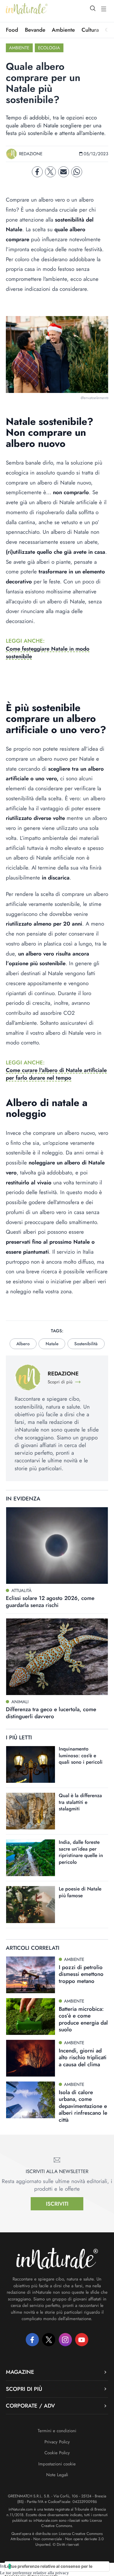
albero (23, 1344)
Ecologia (49, 48)
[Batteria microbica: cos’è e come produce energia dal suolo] (31, 2017)
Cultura (90, 30)
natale (52, 1344)
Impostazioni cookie (57, 2464)
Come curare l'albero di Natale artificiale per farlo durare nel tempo (56, 1074)
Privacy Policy (57, 2442)
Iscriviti (57, 2204)
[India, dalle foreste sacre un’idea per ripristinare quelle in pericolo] (31, 1858)
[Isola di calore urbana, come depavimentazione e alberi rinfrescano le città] (31, 2100)
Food (12, 30)
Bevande (35, 30)
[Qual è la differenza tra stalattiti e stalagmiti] (31, 1811)
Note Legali (57, 2475)
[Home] (27, 9)
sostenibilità (86, 1344)
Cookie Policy (57, 2453)
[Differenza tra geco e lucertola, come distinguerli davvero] (57, 1657)
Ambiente (63, 30)
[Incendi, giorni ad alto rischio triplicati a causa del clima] (31, 2058)
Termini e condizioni (57, 2431)
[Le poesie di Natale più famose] (31, 1904)
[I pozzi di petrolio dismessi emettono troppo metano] (31, 1975)
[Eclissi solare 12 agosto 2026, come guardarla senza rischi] (57, 1546)
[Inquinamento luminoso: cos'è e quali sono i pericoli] (31, 1764)
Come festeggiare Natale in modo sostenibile (48, 653)
